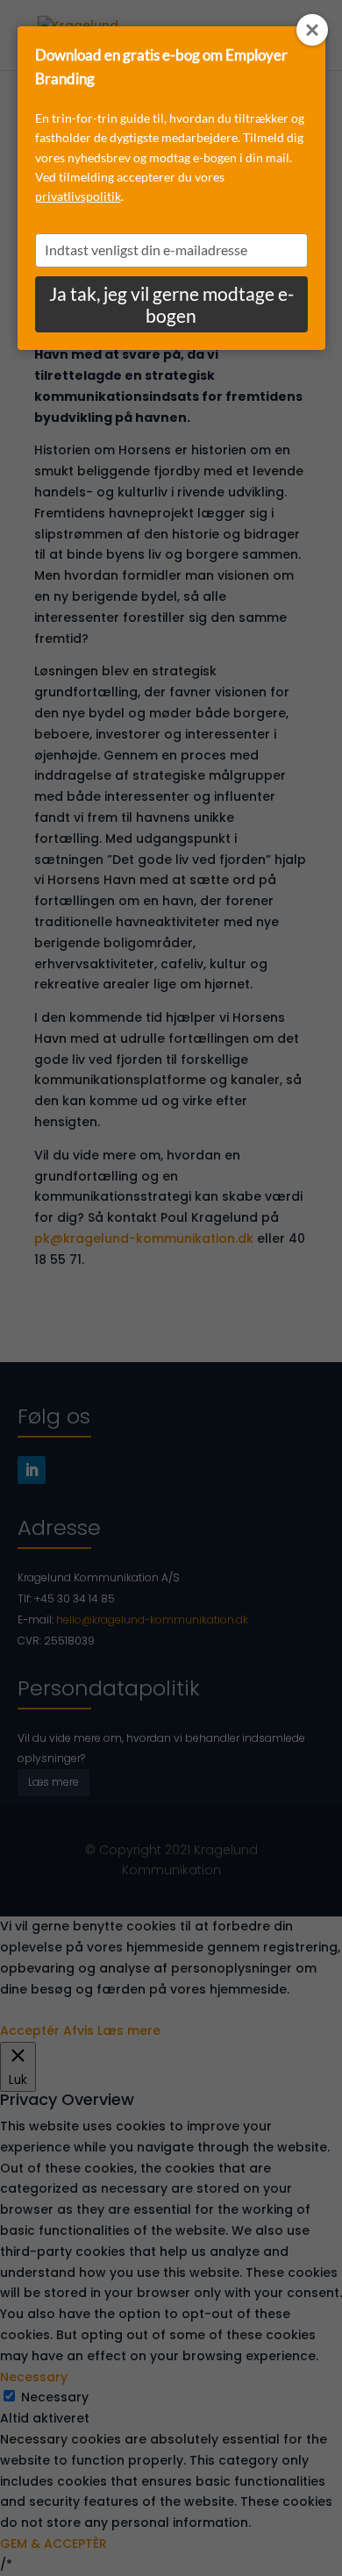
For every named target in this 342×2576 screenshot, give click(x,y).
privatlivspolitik (78, 196)
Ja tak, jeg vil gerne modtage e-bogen (171, 304)
